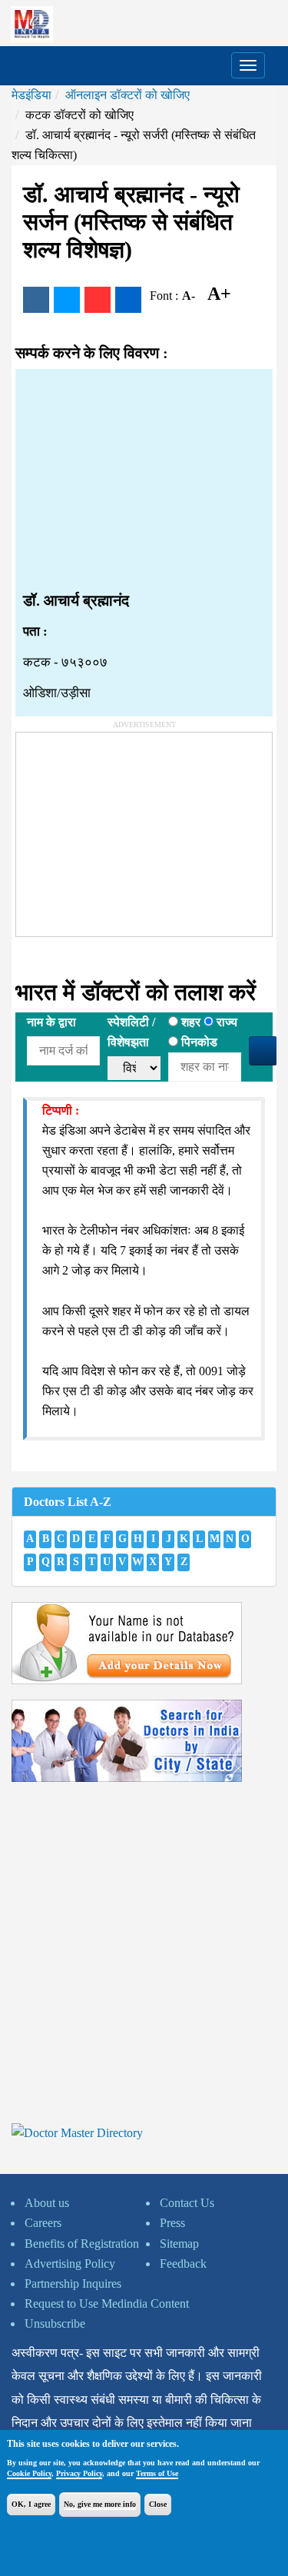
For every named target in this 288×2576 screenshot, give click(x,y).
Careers (43, 2223)
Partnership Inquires (73, 2283)
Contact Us (187, 2203)
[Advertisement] (144, 480)
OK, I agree (31, 2504)
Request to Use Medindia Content (107, 2303)
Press (172, 2223)
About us (47, 2203)
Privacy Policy (79, 2473)
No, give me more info (100, 2504)
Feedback (183, 2264)
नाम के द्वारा (51, 1022)
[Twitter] (67, 300)
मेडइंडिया (31, 95)
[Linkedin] (128, 300)
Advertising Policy (70, 2264)
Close (158, 2504)
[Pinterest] (98, 300)
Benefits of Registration (82, 2244)
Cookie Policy (29, 2473)
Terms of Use (157, 2473)
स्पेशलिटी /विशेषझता (131, 1032)
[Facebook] (36, 300)
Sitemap (179, 2244)
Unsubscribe (55, 2323)
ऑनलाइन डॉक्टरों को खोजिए (127, 95)
